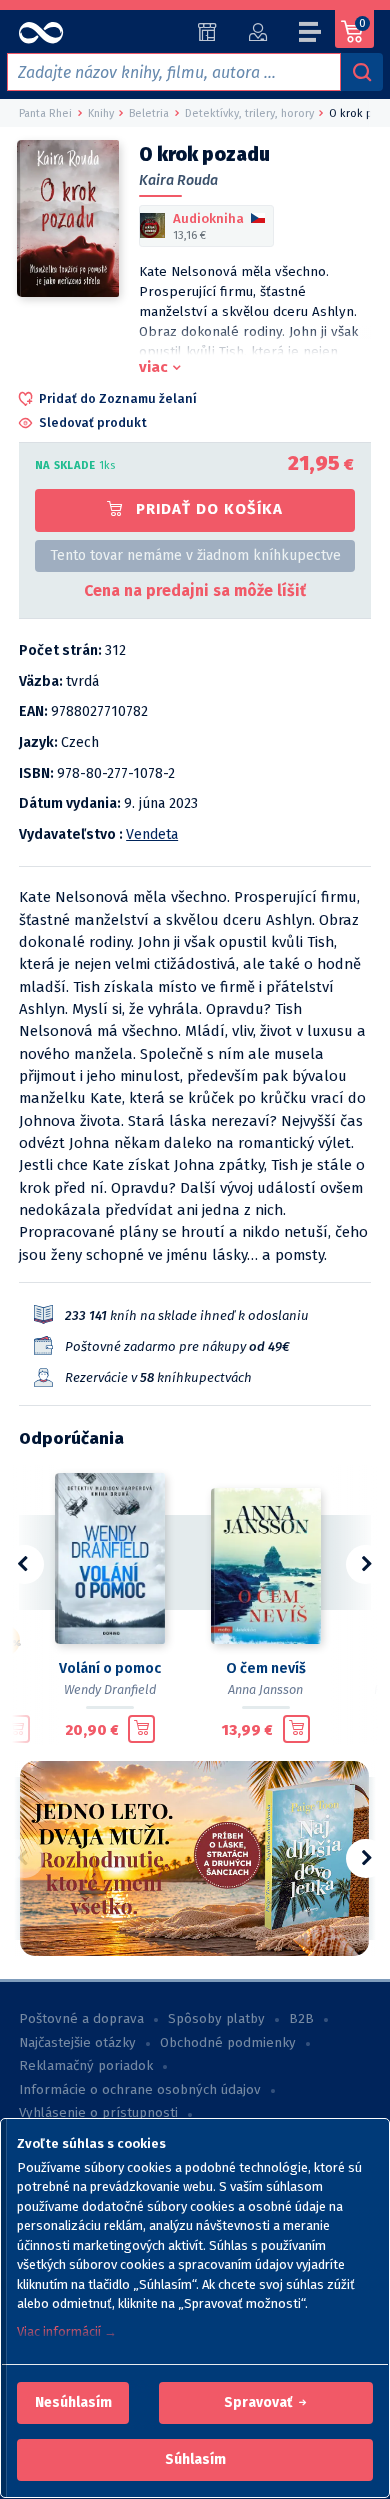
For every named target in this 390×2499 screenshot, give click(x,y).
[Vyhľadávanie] (362, 72)
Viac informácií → (67, 2331)
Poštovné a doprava (81, 2019)
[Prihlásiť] (257, 32)
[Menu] (311, 35)
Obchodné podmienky (228, 2043)
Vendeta (152, 834)
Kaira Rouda (178, 180)
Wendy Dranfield (110, 1689)
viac (153, 367)
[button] (73, 2403)
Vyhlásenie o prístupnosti (98, 2113)
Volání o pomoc (110, 1668)
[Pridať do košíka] (16, 1729)
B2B (301, 2019)
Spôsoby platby (216, 2019)
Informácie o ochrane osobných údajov (140, 2090)
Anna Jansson (265, 1689)
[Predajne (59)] (207, 32)
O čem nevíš (266, 1668)
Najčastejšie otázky (77, 2043)
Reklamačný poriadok (86, 2066)
